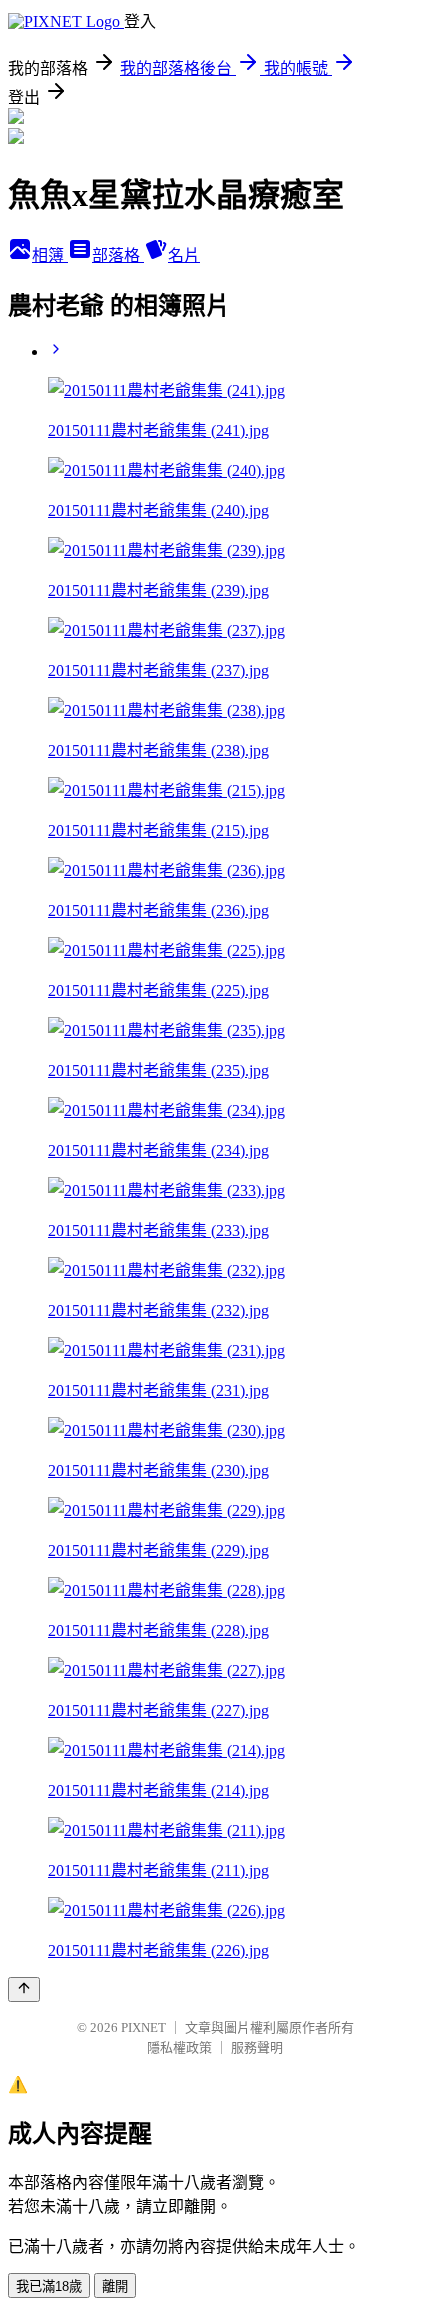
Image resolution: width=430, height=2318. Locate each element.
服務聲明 (257, 2047)
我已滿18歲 (49, 2286)
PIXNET (143, 2027)
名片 (184, 255)
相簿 (50, 255)
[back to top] (24, 1989)
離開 (115, 2286)
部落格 (118, 255)
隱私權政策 (179, 2047)
